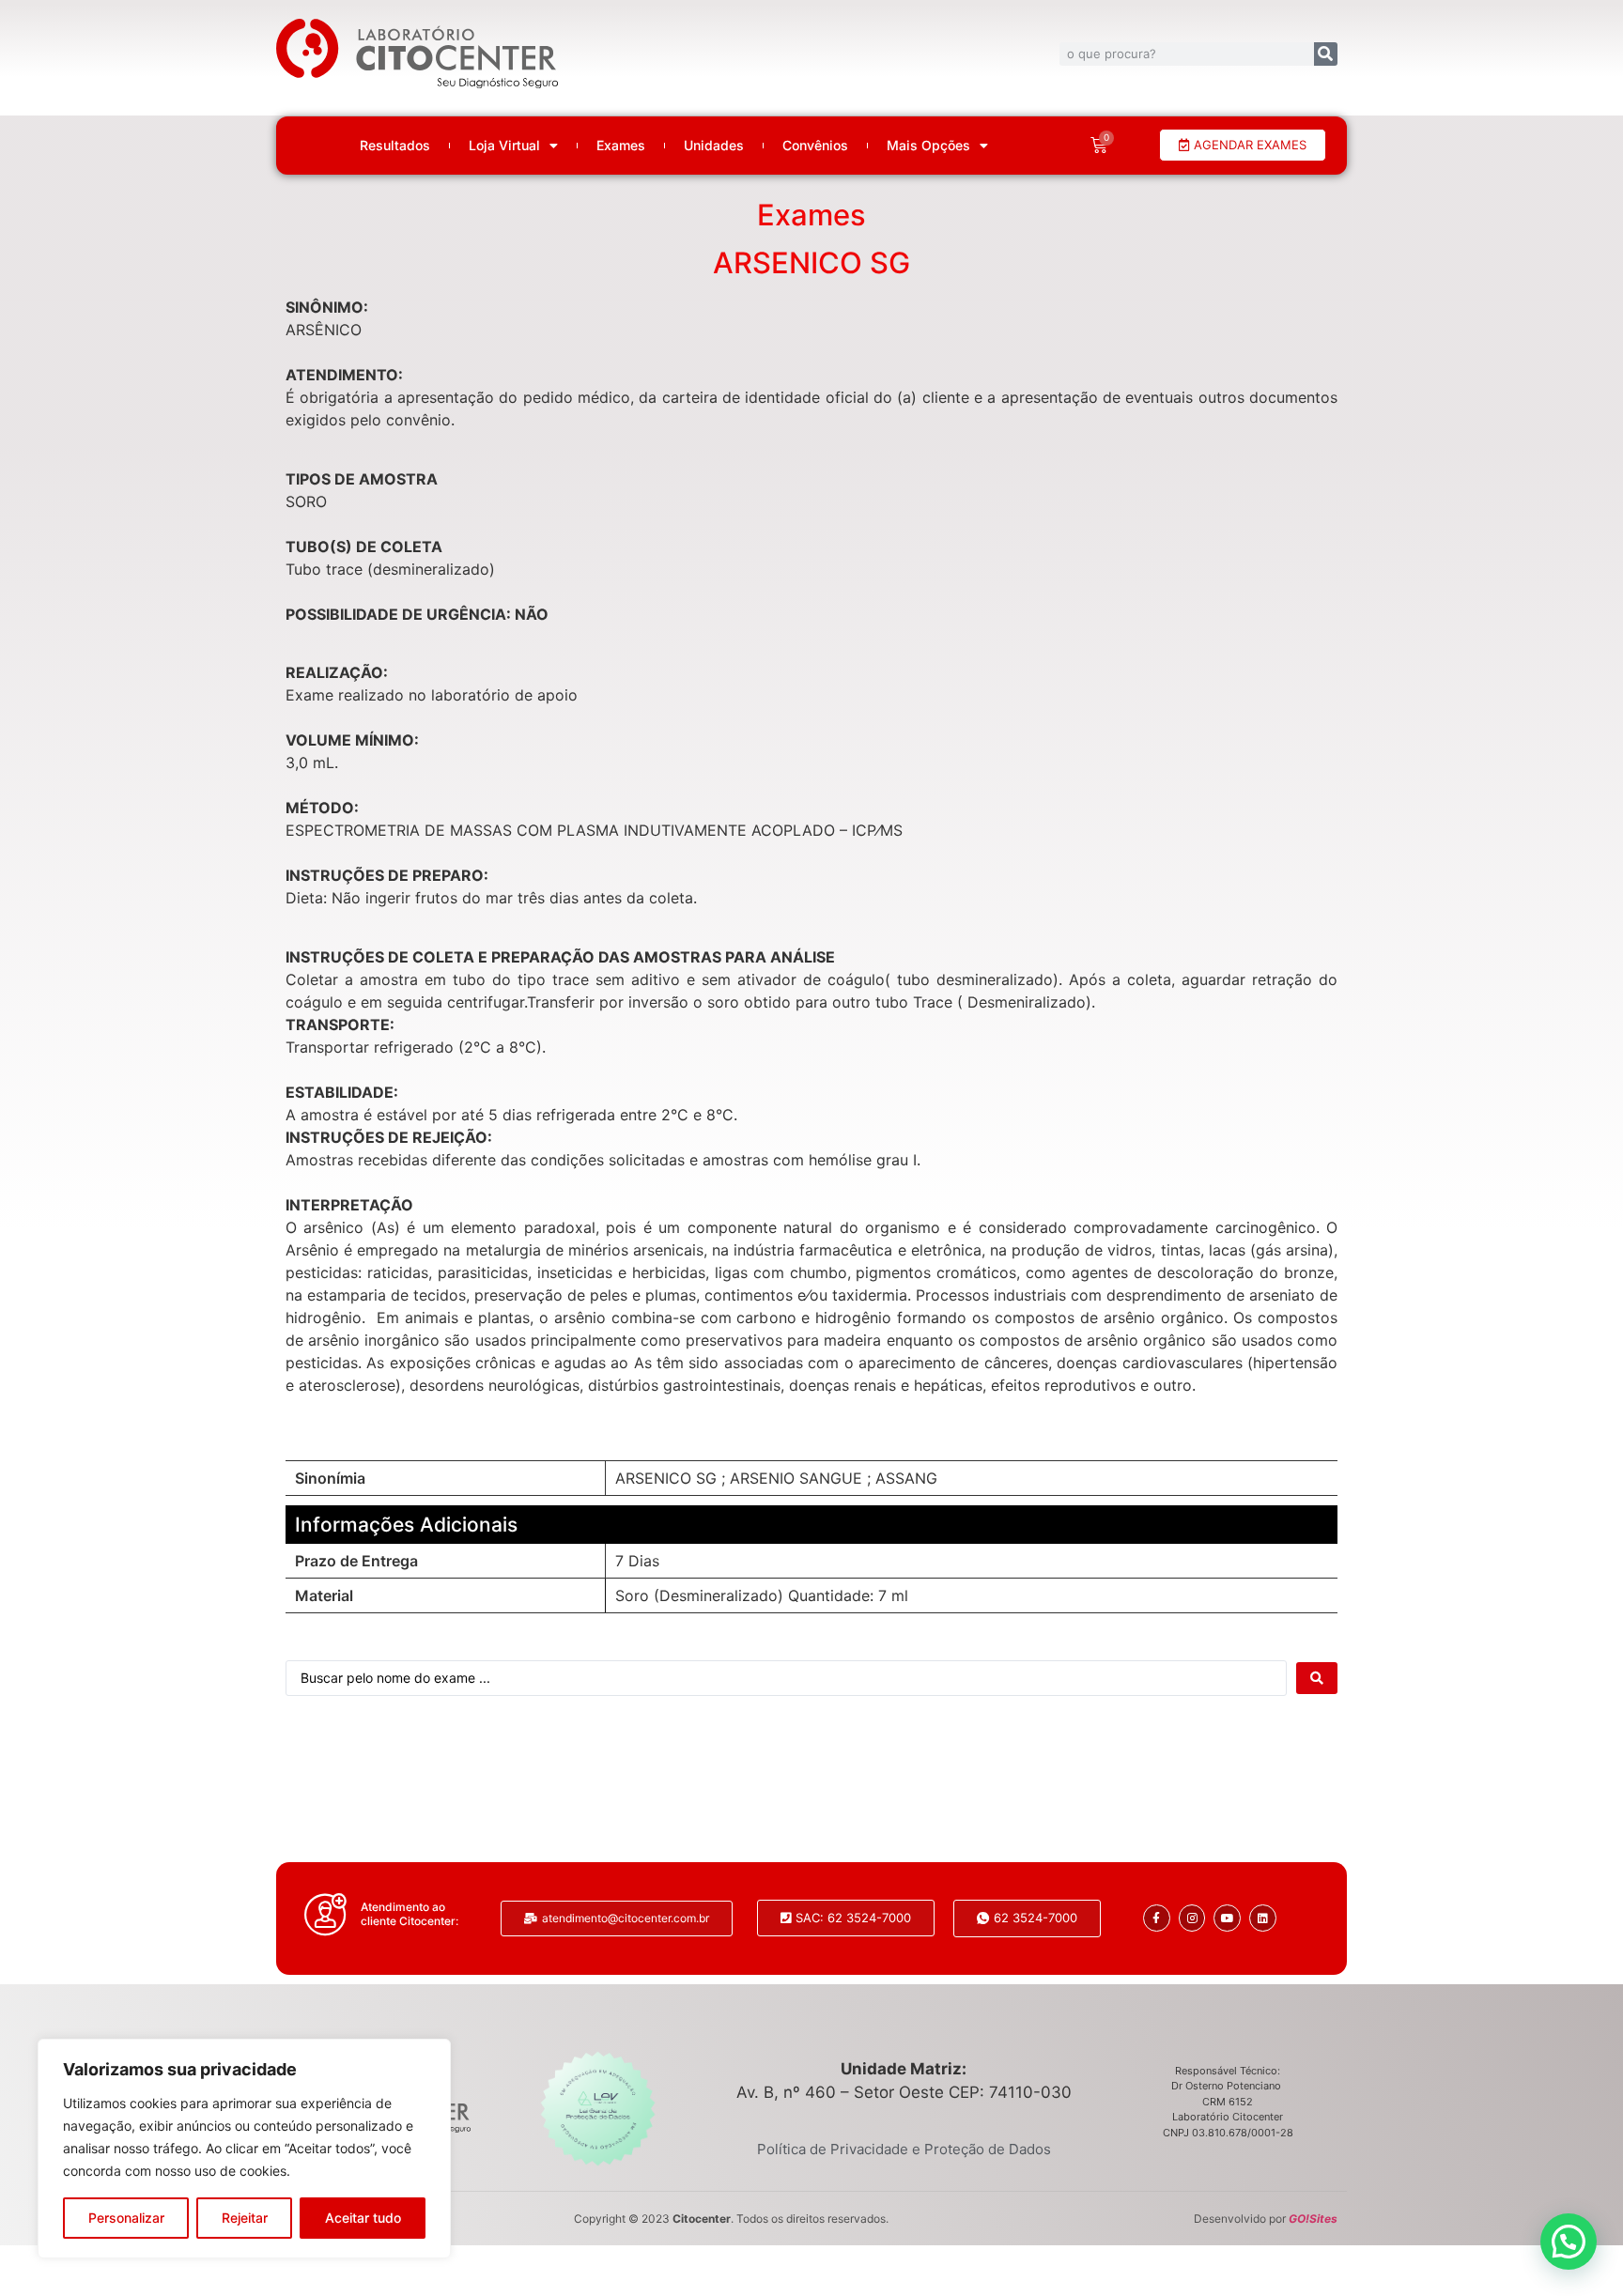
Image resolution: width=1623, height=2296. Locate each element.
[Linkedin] (1263, 1918)
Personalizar (126, 2218)
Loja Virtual (504, 146)
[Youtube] (1227, 1918)
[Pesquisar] (1326, 54)
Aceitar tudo (363, 2218)
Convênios (815, 146)
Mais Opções (928, 146)
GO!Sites (1313, 2219)
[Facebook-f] (1157, 1918)
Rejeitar (245, 2218)
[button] (1569, 2242)
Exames (621, 146)
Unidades (714, 146)
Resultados (395, 146)
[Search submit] (1317, 1678)
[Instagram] (1192, 1918)
